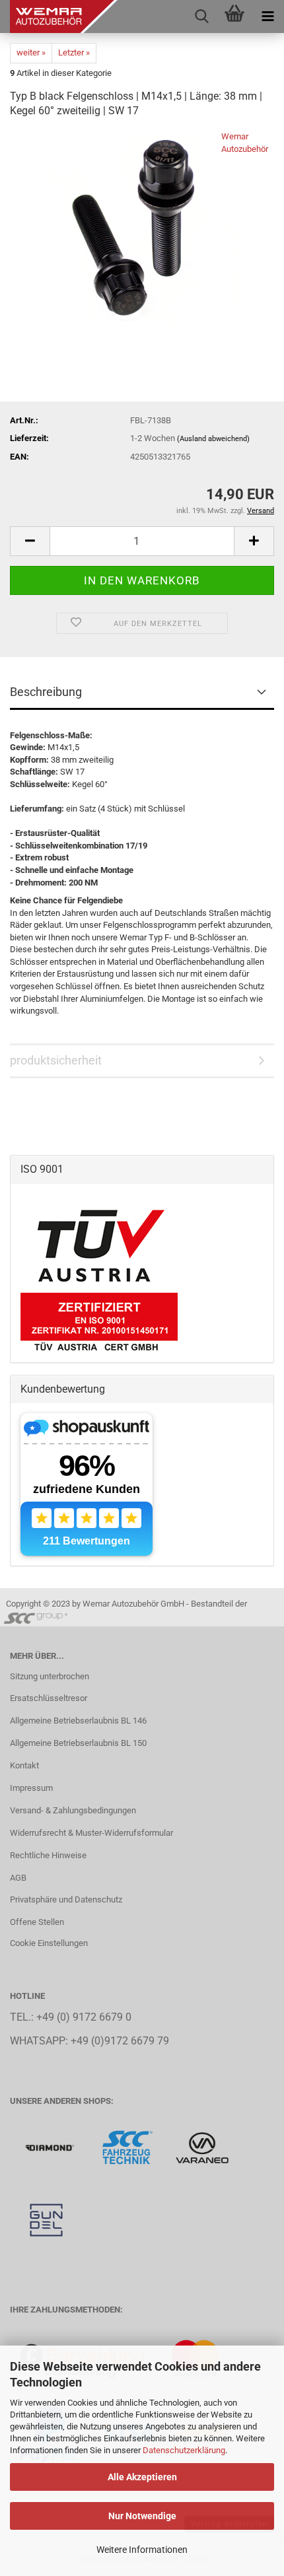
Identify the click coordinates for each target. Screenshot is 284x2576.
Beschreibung (46, 692)
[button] (30, 541)
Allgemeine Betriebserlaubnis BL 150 (78, 1743)
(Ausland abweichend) (213, 439)
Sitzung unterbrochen (50, 1676)
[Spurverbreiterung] (128, 2147)
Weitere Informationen (142, 2550)
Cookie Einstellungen (49, 1943)
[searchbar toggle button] (201, 17)
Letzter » (74, 52)
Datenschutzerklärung (184, 2450)
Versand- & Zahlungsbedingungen (73, 1810)
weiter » (31, 52)
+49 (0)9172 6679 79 (120, 2041)
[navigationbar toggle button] (267, 17)
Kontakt (24, 1765)
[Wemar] (51, 2147)
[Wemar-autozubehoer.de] (59, 17)
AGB (18, 1878)
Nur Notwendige (142, 2516)
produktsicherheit (56, 1060)
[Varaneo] (202, 2147)
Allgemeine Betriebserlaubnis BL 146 (78, 1721)
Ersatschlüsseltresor (49, 1698)
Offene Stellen (37, 1922)
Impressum (31, 1788)
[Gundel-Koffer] (46, 2220)
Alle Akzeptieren (142, 2477)
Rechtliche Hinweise (48, 1855)
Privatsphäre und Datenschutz (66, 1899)
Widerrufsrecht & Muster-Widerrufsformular (91, 1833)
